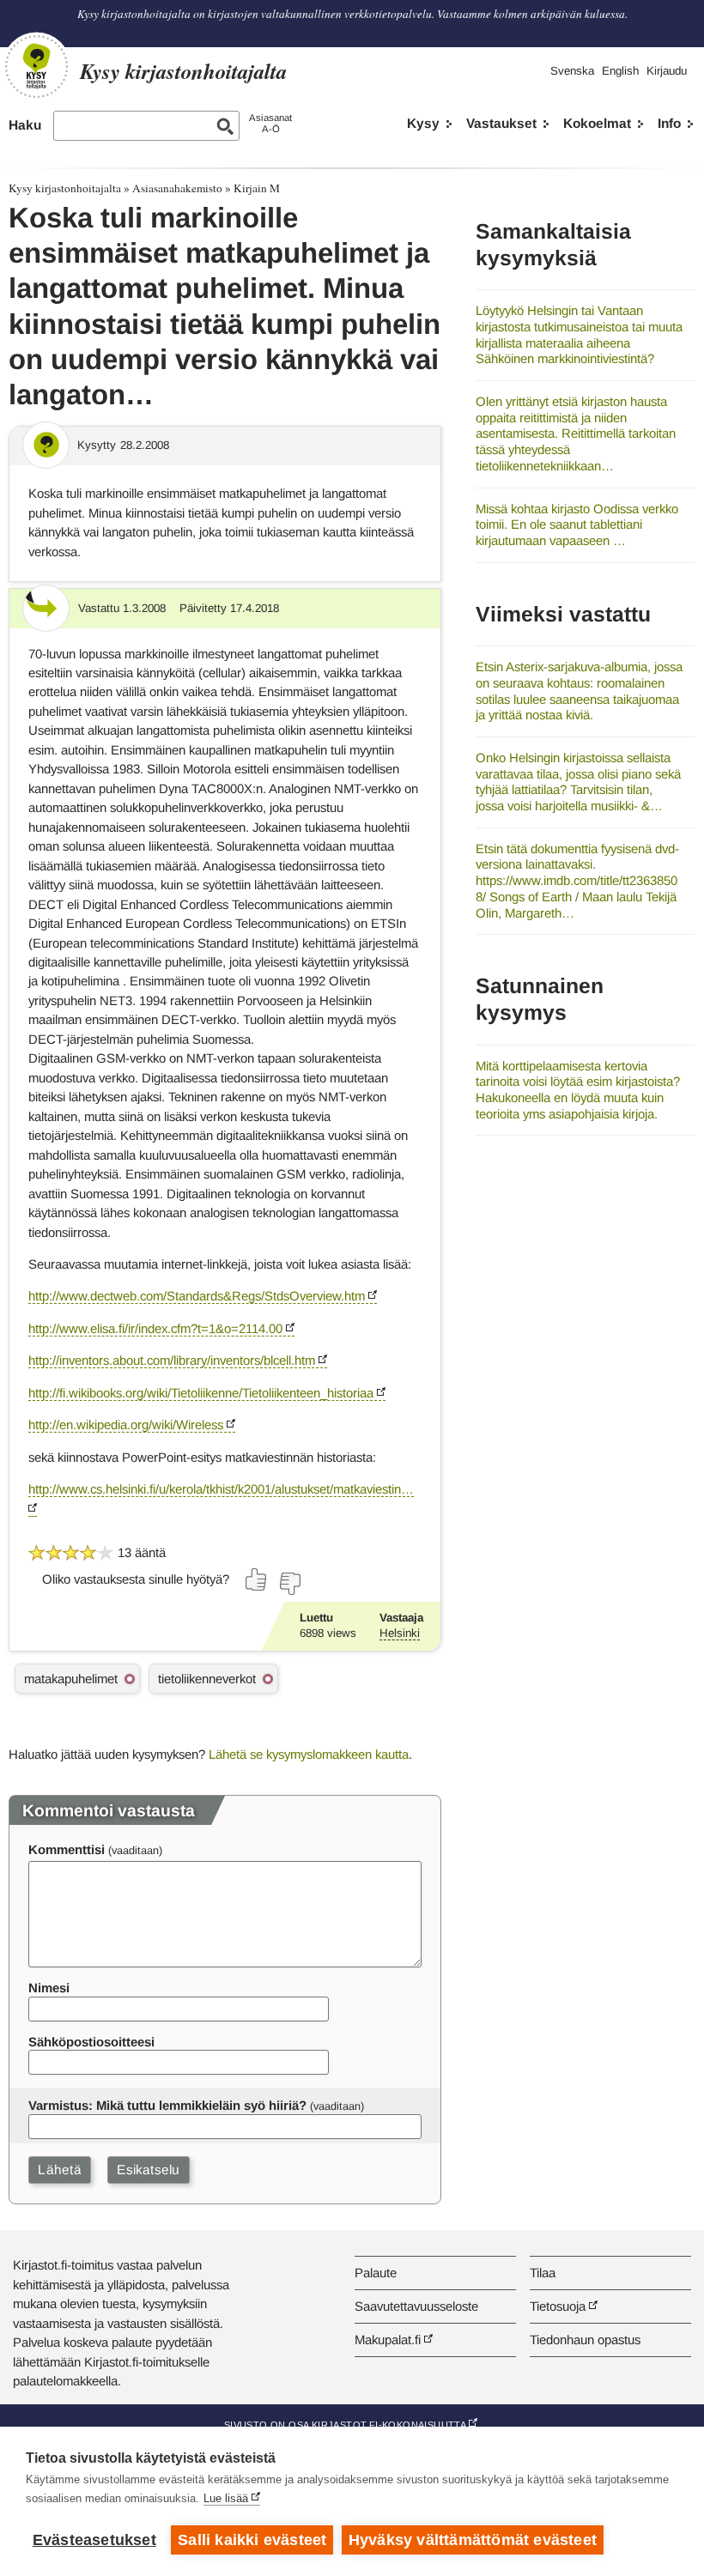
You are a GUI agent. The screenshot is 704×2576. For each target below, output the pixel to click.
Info (669, 123)
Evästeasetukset (94, 2540)
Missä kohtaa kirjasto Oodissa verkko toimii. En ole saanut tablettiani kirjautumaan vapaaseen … (577, 524)
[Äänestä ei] (289, 1584)
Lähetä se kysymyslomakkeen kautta (309, 1754)
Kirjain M (257, 188)
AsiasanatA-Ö (270, 123)
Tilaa (543, 2273)
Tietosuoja (558, 2306)
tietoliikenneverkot (207, 1679)
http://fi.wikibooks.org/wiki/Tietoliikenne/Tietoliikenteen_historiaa (201, 1393)
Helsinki (400, 1633)
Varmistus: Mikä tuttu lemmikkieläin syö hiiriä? (167, 2105)
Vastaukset (501, 123)
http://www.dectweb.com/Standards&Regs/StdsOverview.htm (197, 1296)
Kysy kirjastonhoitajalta (65, 188)
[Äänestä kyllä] (257, 1579)
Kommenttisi (67, 1849)
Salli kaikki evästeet (252, 2540)
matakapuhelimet (71, 1679)
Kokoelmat (597, 123)
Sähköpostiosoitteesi (91, 2042)
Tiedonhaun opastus (585, 2340)
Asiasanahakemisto (177, 188)
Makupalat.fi (388, 2340)
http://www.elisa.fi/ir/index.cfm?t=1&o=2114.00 (155, 1328)
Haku (25, 125)
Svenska (572, 71)
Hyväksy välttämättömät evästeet (473, 2540)
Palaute (376, 2273)
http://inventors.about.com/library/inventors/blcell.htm (172, 1360)
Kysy (423, 123)
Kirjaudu (667, 71)
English (620, 71)
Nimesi (49, 1988)
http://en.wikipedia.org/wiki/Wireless (126, 1424)
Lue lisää (226, 2498)
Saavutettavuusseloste (416, 2306)
